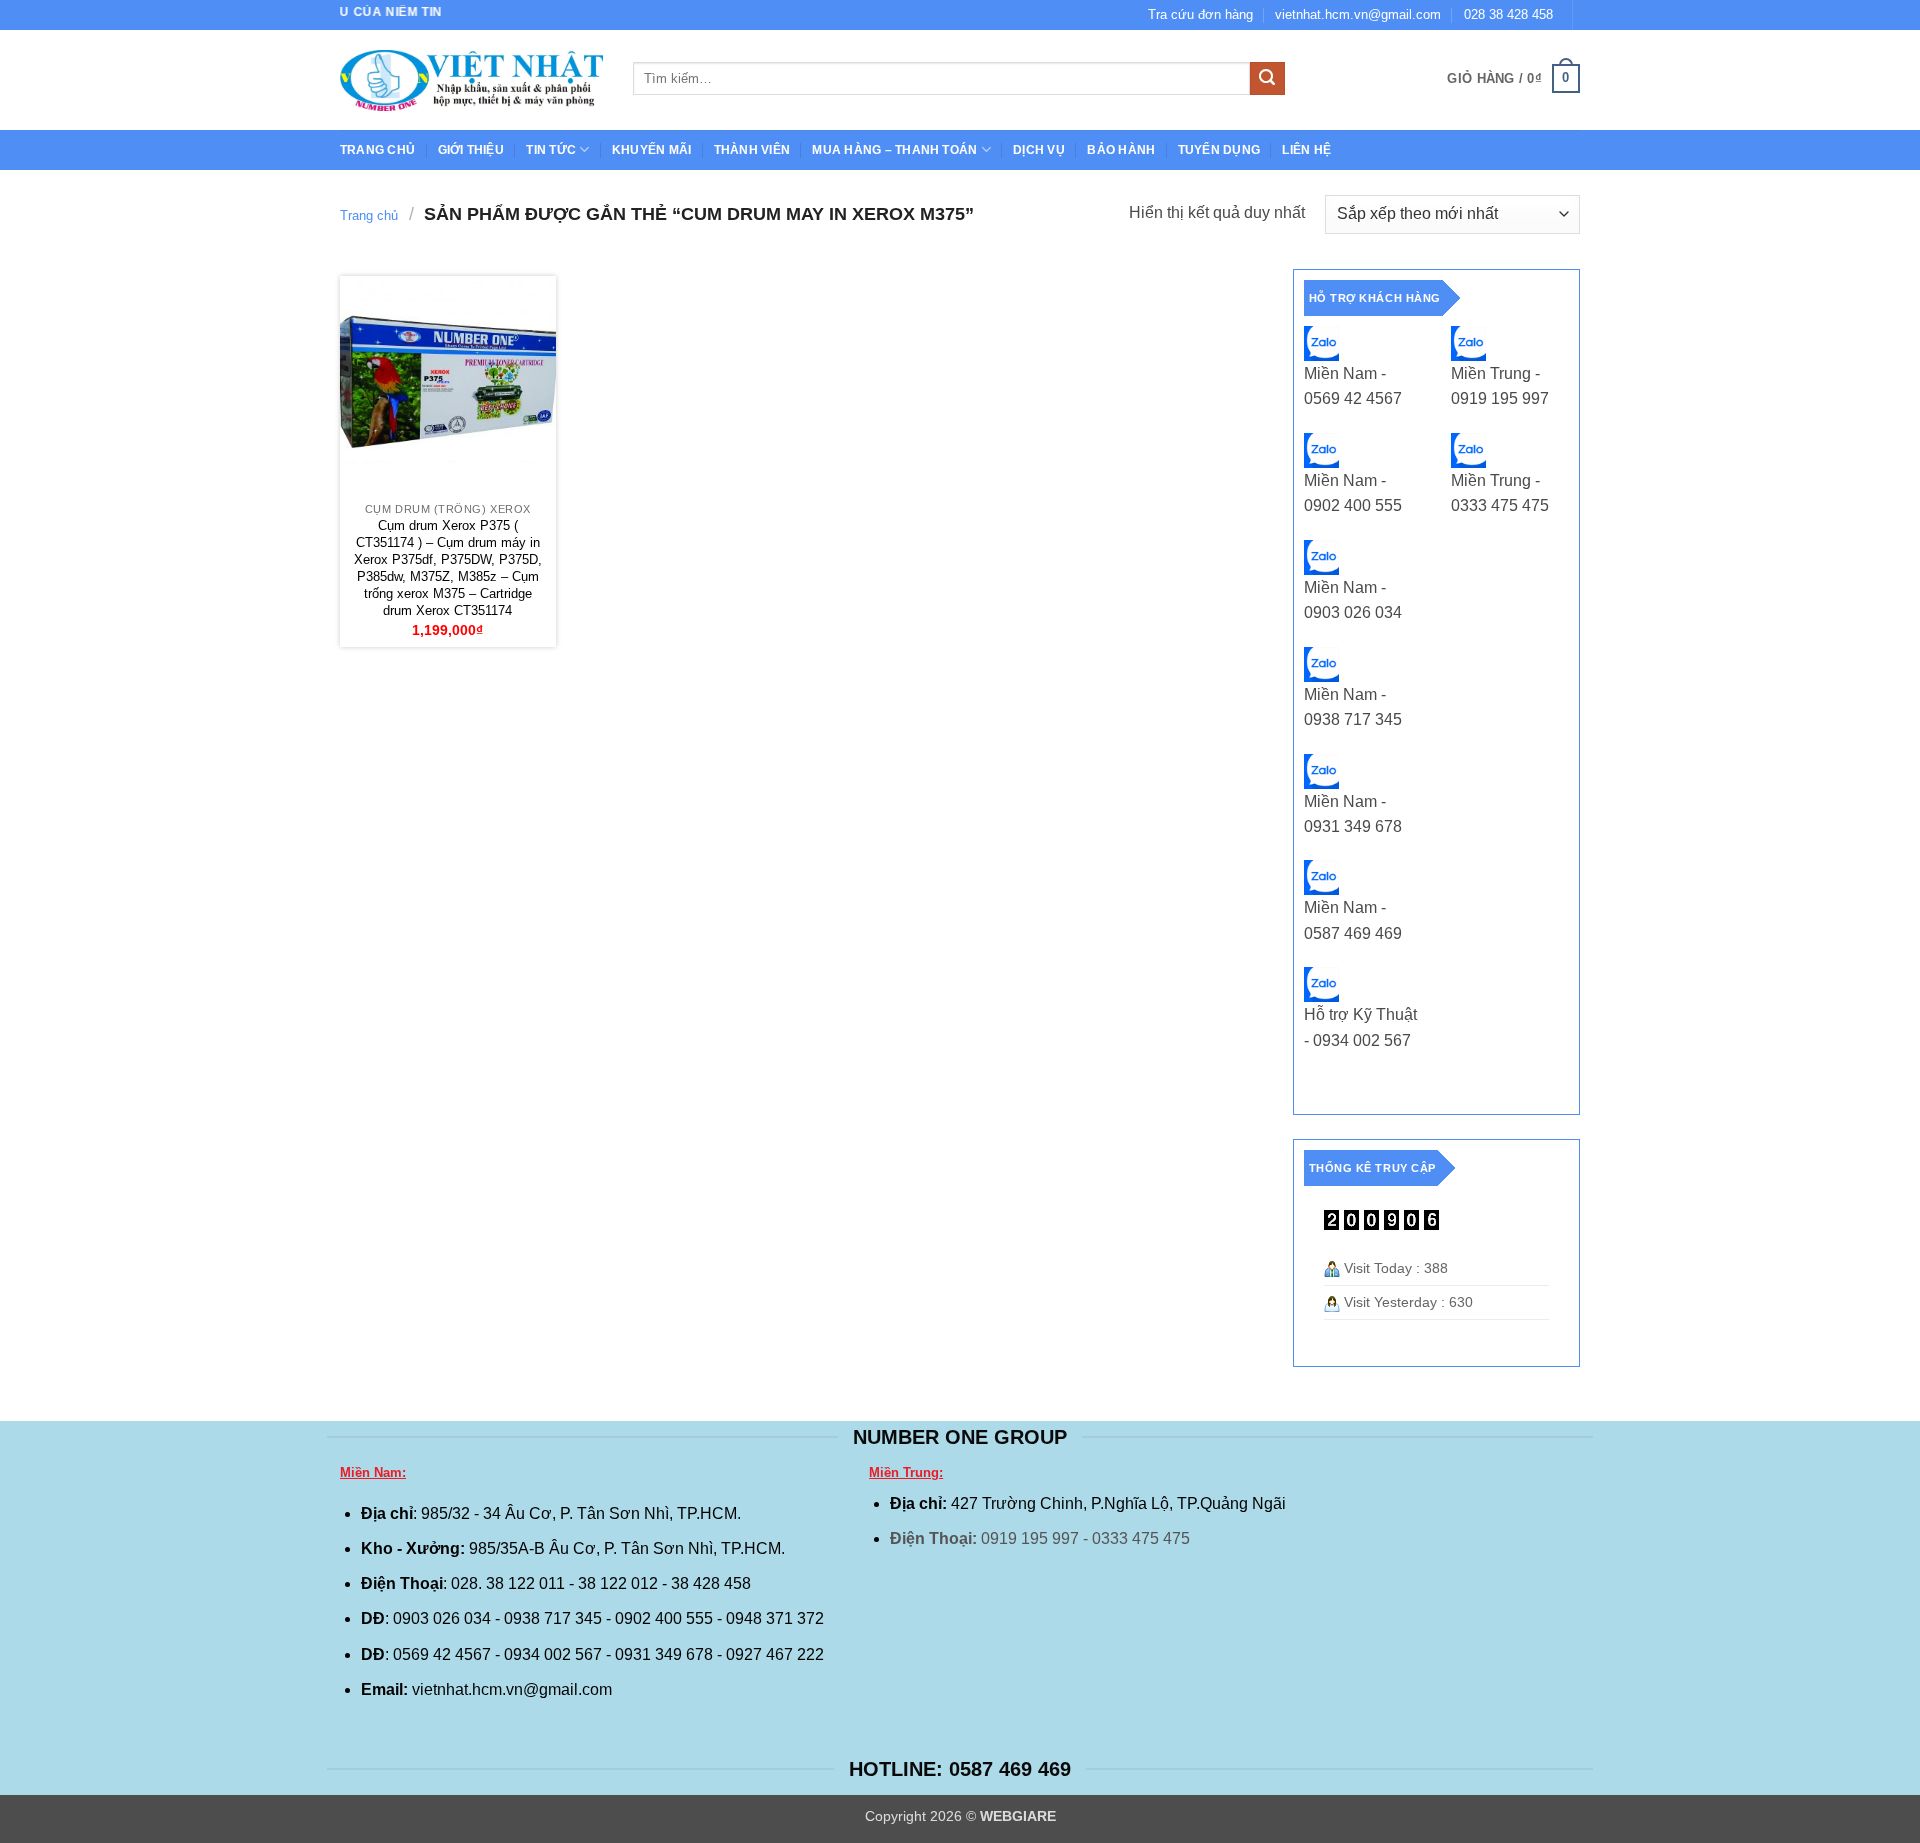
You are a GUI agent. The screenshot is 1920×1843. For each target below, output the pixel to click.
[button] (1513, 79)
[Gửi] (1267, 79)
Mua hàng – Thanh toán (894, 150)
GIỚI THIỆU (471, 150)
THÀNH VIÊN (752, 150)
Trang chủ (377, 150)
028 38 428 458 (1508, 14)
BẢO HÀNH (1121, 150)
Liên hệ (1306, 150)
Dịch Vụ (1039, 150)
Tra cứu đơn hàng (1200, 14)
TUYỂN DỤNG (1219, 150)
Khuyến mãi (651, 150)
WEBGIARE (1018, 1816)
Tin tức (551, 150)
